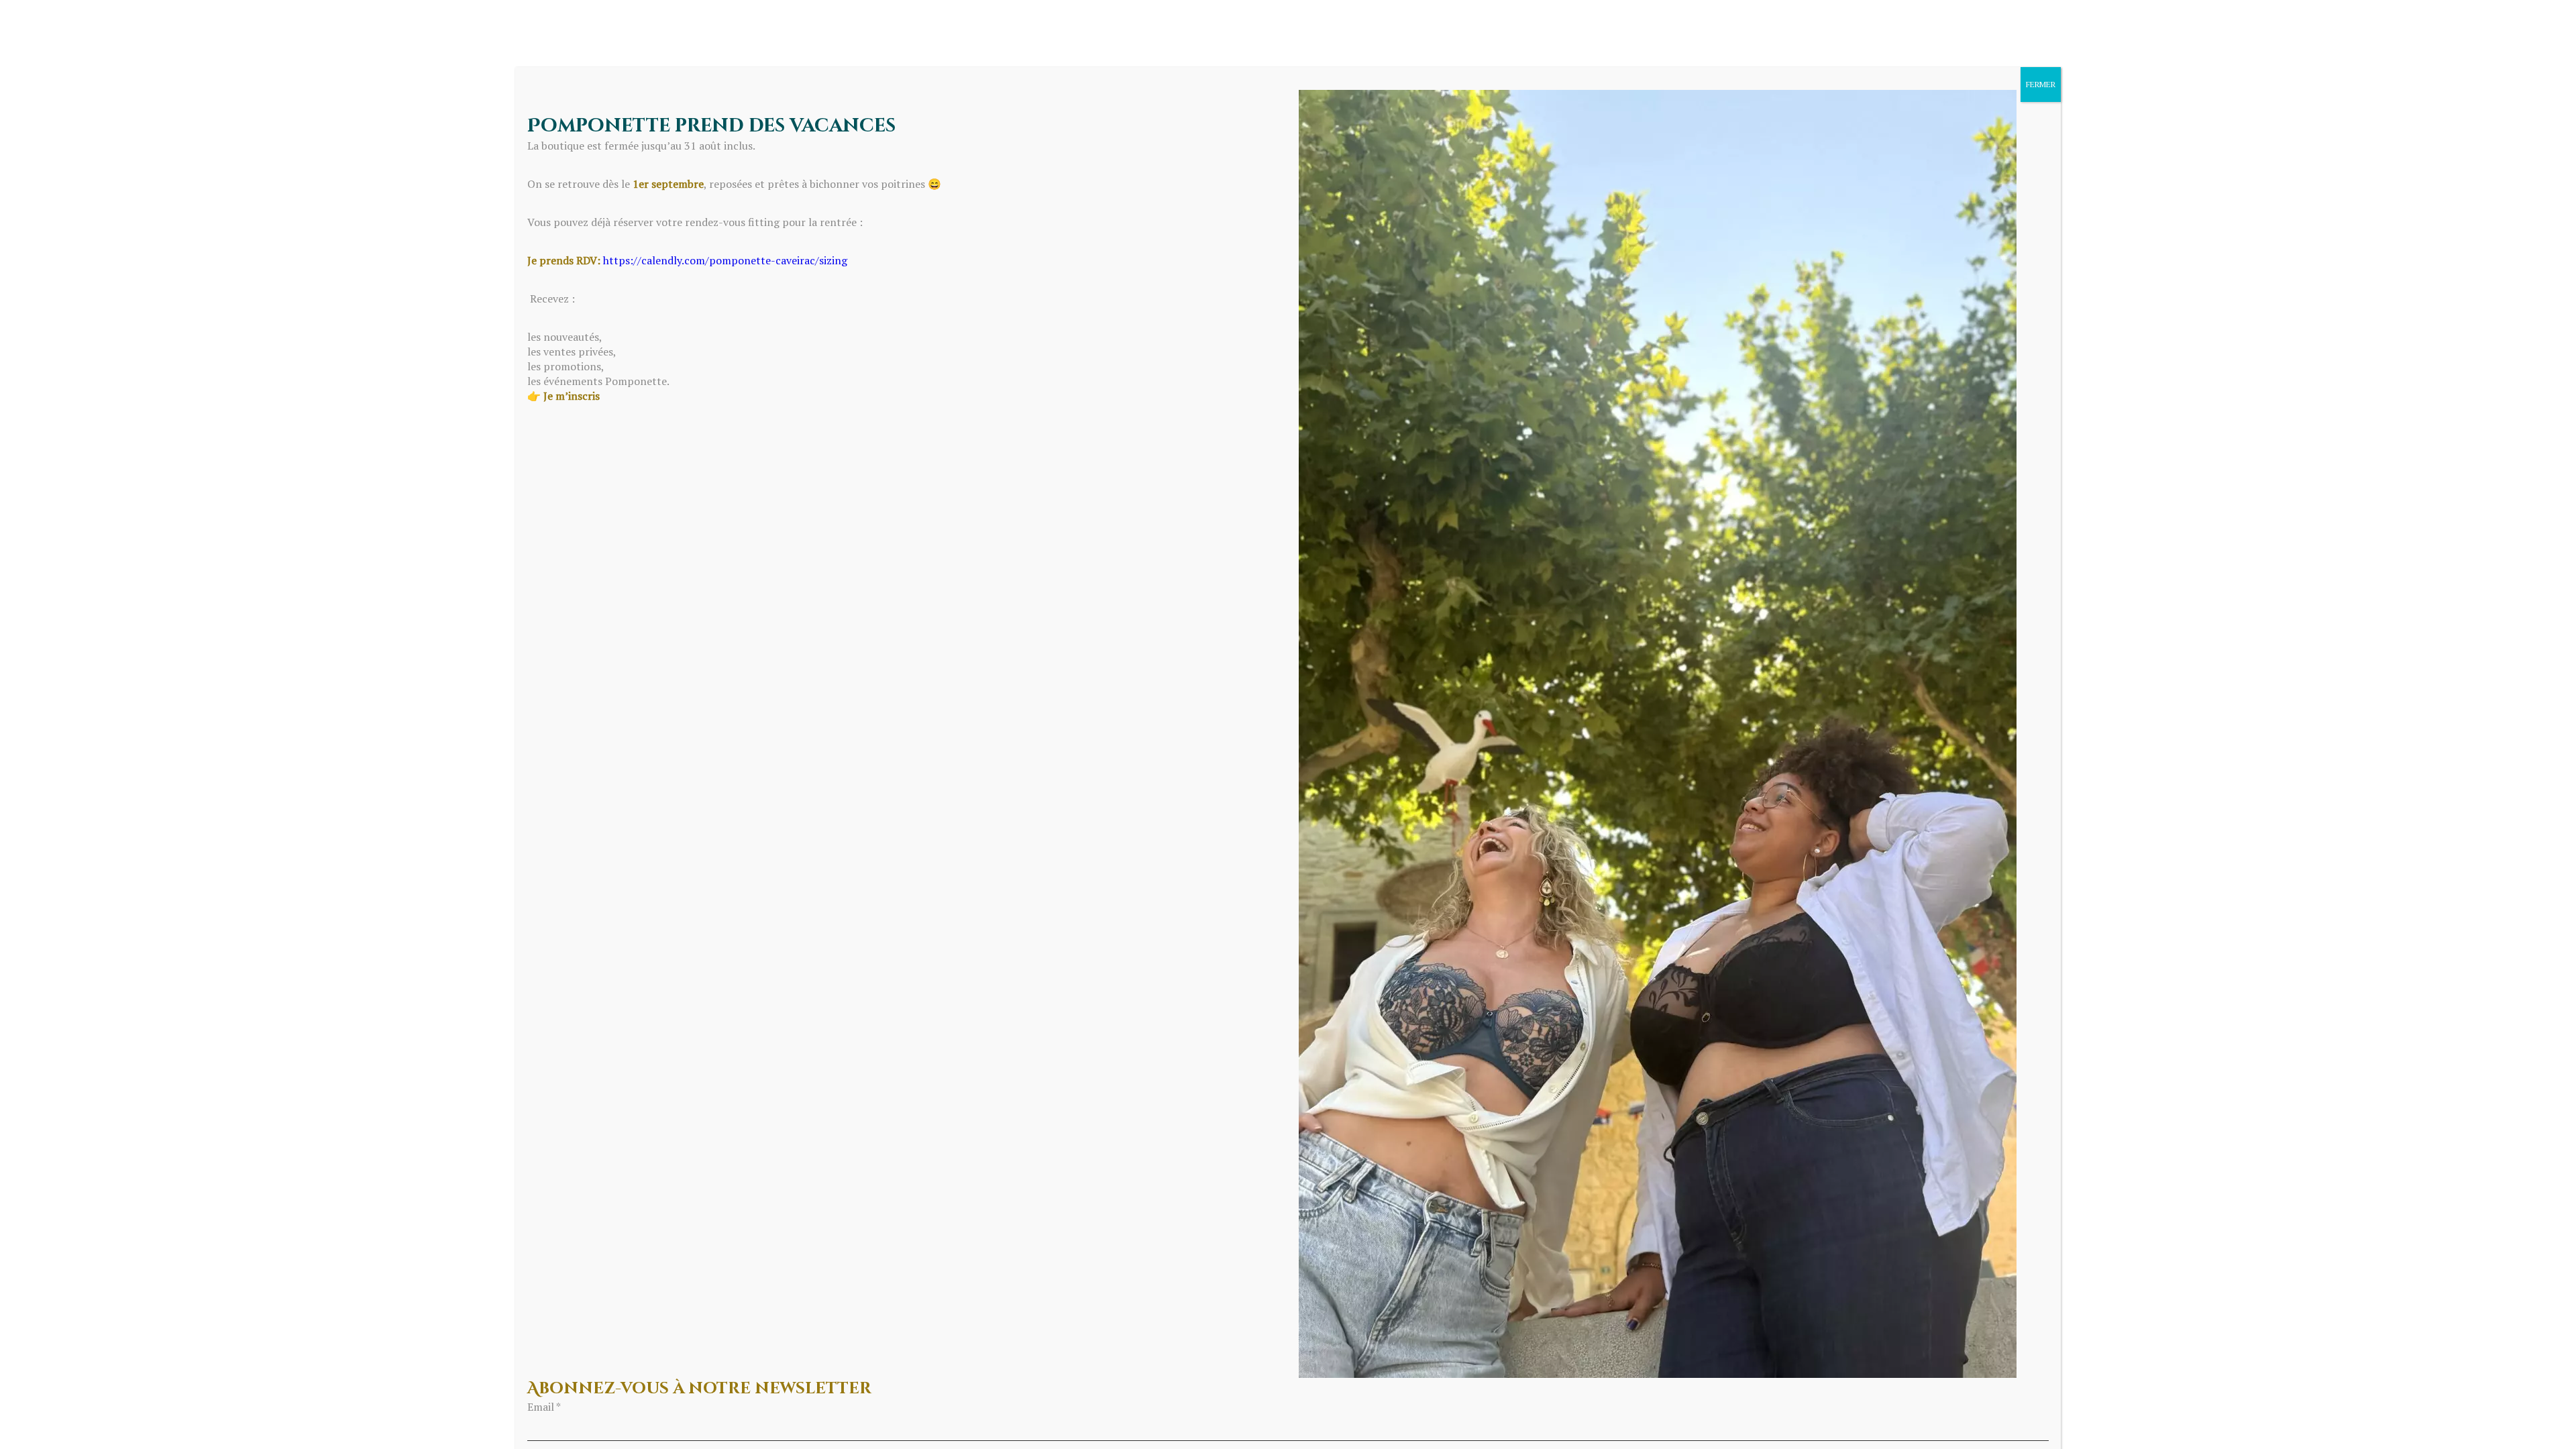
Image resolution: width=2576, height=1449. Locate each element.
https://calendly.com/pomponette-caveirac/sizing (725, 260)
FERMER (2041, 84)
